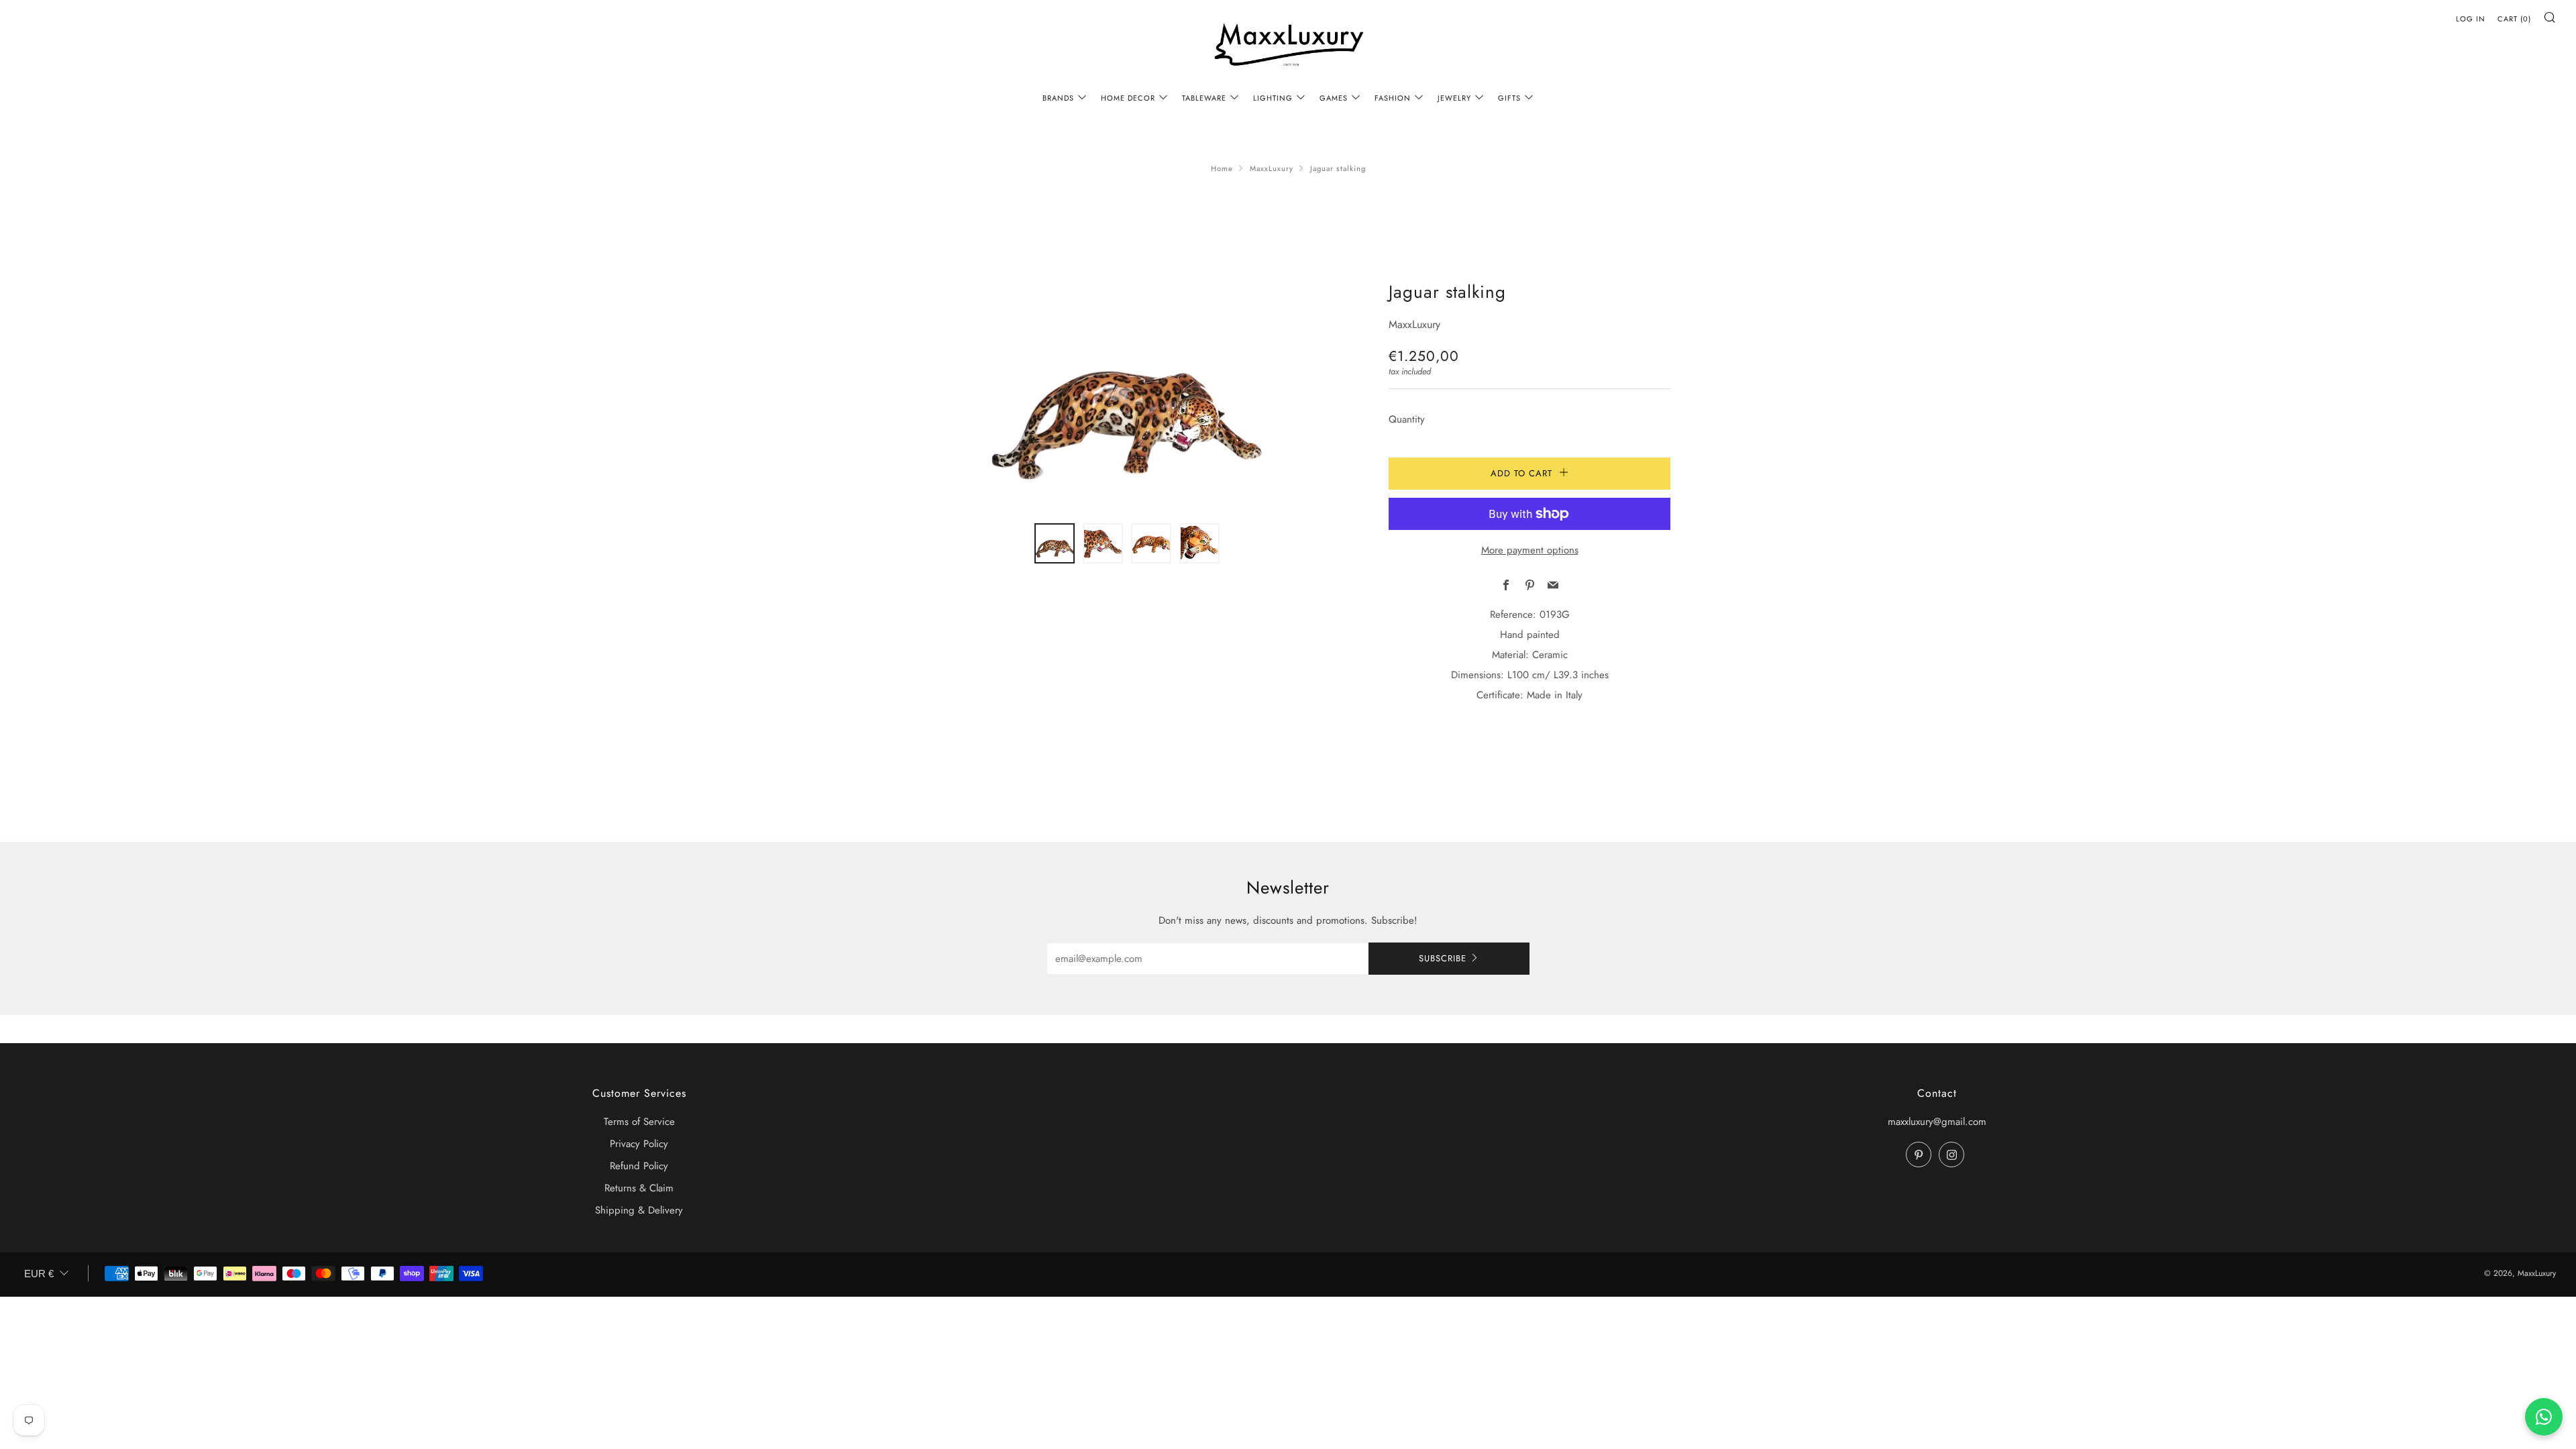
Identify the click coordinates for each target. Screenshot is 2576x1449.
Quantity (1407, 419)
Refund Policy (639, 1166)
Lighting (1273, 98)
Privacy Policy (639, 1144)
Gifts (1509, 98)
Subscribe (1443, 958)
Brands (1058, 98)
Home (1222, 168)
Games (1334, 98)
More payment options (1530, 550)
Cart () (2514, 19)
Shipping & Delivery (639, 1210)
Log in (2471, 19)
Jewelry (1454, 98)
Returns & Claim (639, 1188)
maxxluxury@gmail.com (1937, 1122)
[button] (1055, 543)
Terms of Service (639, 1122)
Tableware (1204, 98)
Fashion (1393, 98)
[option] (1127, 393)
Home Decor (1128, 98)
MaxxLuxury (1272, 168)
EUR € (39, 1274)
